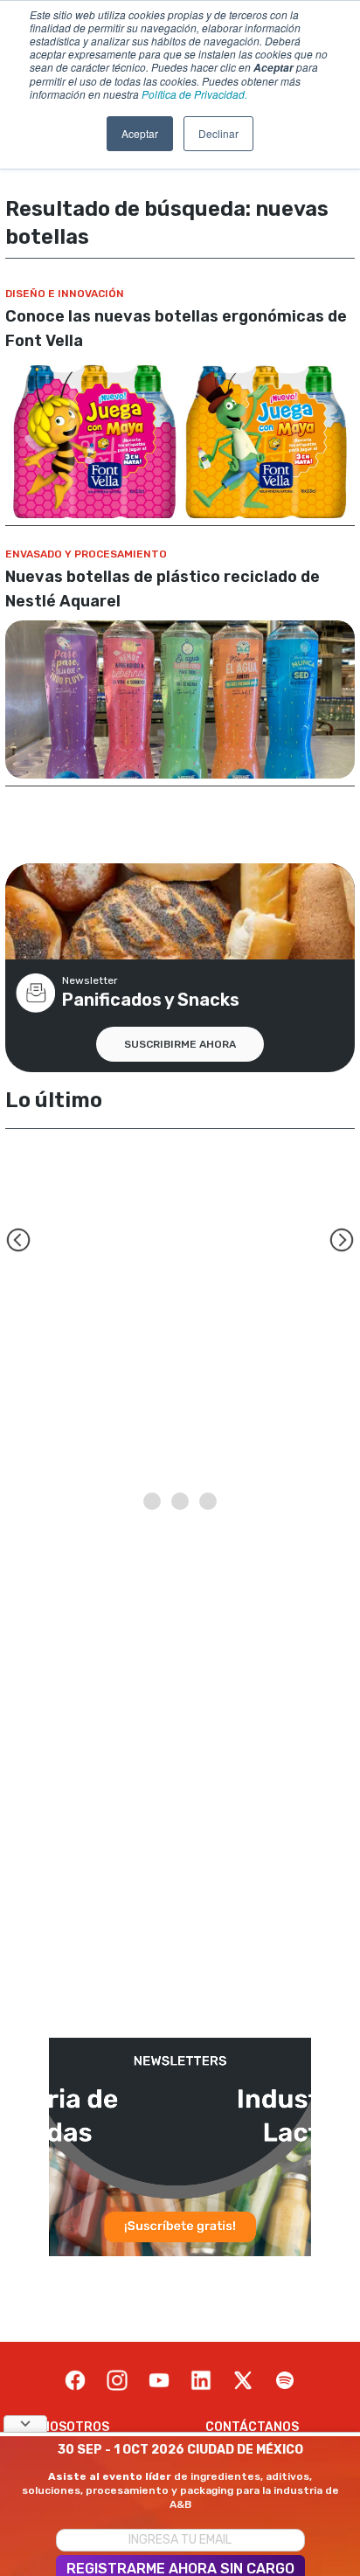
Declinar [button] (218, 133)
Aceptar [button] (140, 133)
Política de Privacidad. (194, 94)
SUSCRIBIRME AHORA (180, 1044)
